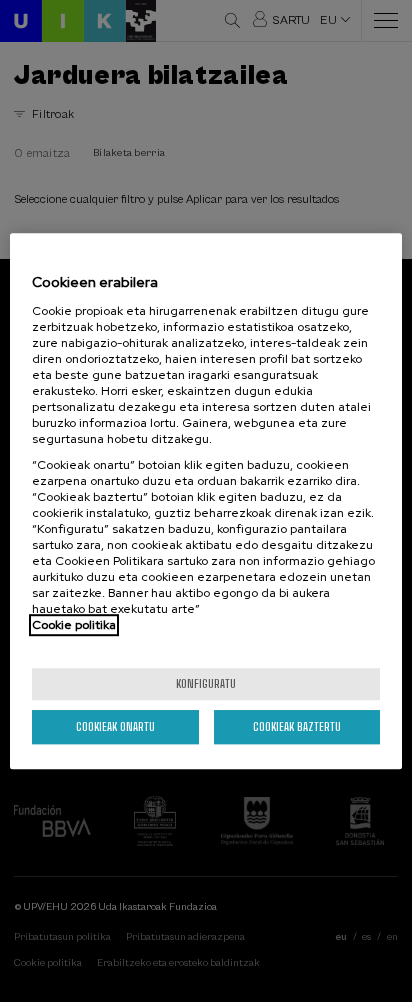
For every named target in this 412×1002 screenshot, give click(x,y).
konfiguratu (206, 683)
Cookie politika (74, 625)
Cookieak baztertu (297, 726)
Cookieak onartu (115, 726)
